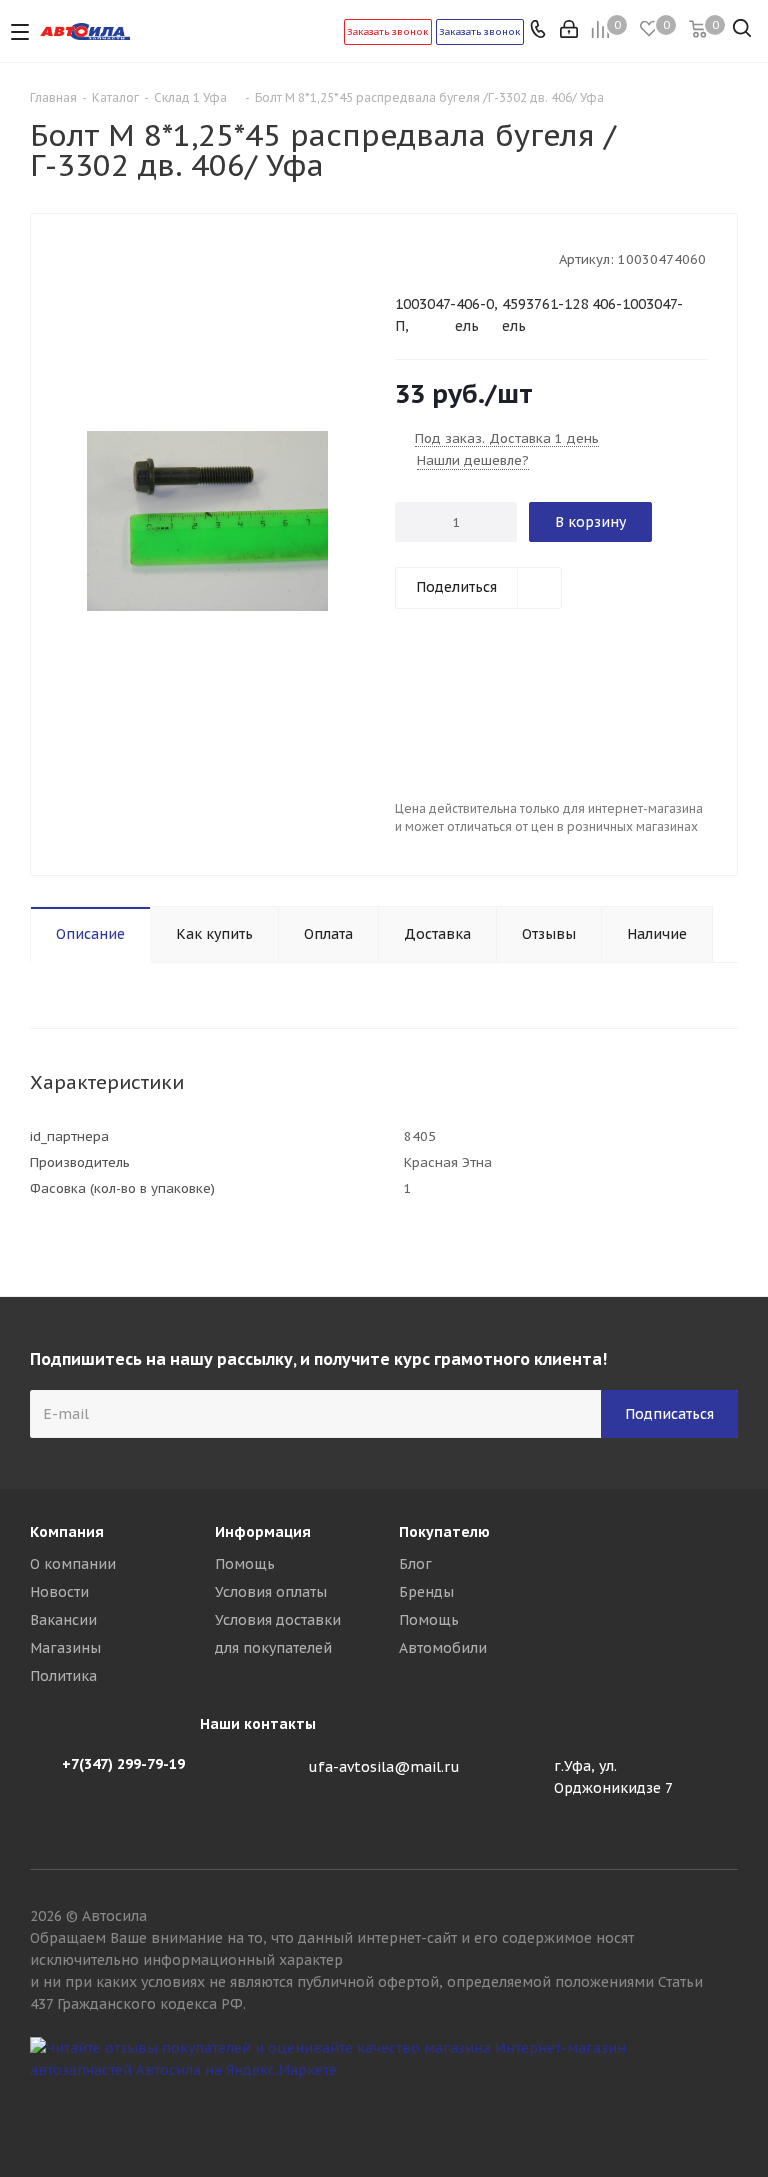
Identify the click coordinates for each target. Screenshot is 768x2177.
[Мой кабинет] (570, 31)
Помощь (245, 1564)
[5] (480, 258)
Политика (63, 1676)
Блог (415, 1564)
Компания (67, 1532)
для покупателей (273, 1648)
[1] (404, 258)
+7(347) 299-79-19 (123, 1764)
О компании (73, 1564)
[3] (442, 258)
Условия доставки (278, 1620)
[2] (423, 258)
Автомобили (443, 1648)
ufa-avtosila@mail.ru (384, 1767)
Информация (263, 1532)
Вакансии (63, 1620)
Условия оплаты (271, 1592)
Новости (59, 1592)
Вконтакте (723, 2106)
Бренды (426, 1592)
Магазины (65, 1648)
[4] (461, 258)
